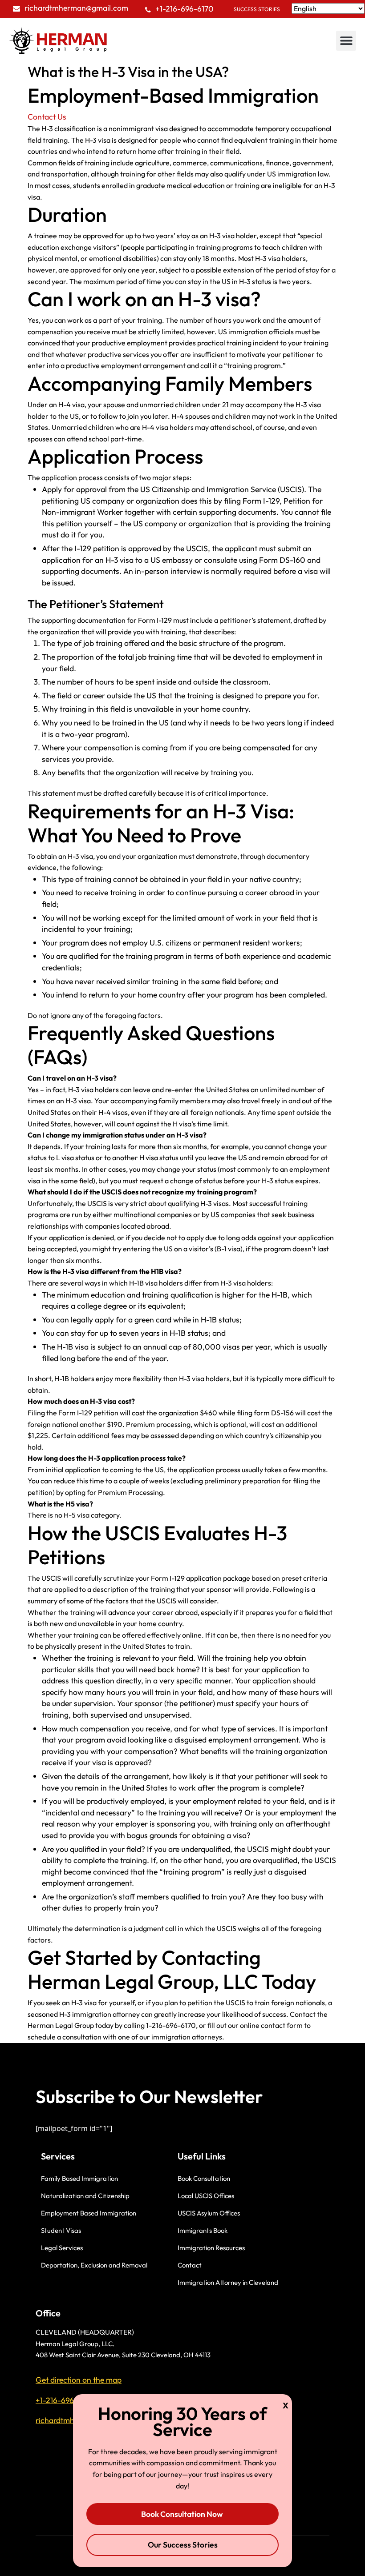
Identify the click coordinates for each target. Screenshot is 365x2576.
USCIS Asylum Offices (209, 2213)
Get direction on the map (79, 2380)
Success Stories (257, 9)
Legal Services (62, 2248)
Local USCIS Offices (206, 2196)
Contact (190, 2265)
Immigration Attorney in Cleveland (228, 2282)
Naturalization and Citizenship (85, 2196)
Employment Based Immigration (89, 2213)
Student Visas (61, 2230)
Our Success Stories (183, 2545)
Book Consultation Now (183, 2514)
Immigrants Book (203, 2230)
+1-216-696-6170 (185, 9)
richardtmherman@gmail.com (76, 8)
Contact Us (47, 117)
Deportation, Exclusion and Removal (94, 2265)
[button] (346, 41)
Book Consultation (204, 2178)
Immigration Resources (211, 2248)
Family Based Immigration (79, 2178)
